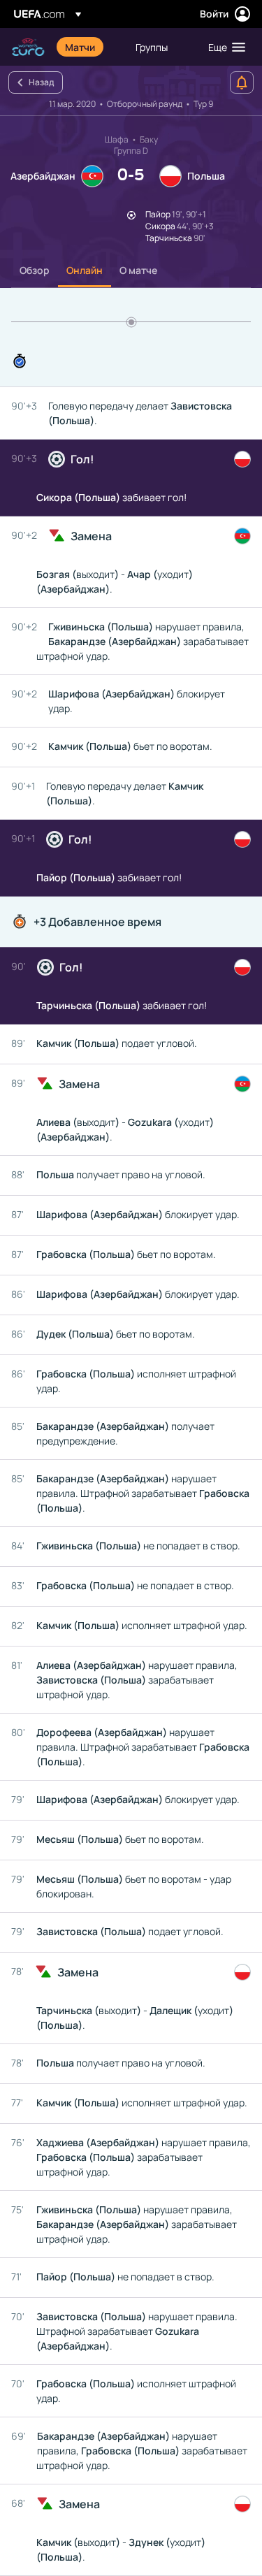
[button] (224, 47)
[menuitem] (88, 47)
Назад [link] (41, 82)
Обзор (35, 270)
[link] (80, 47)
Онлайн (85, 270)
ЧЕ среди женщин (28, 47)
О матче (138, 270)
